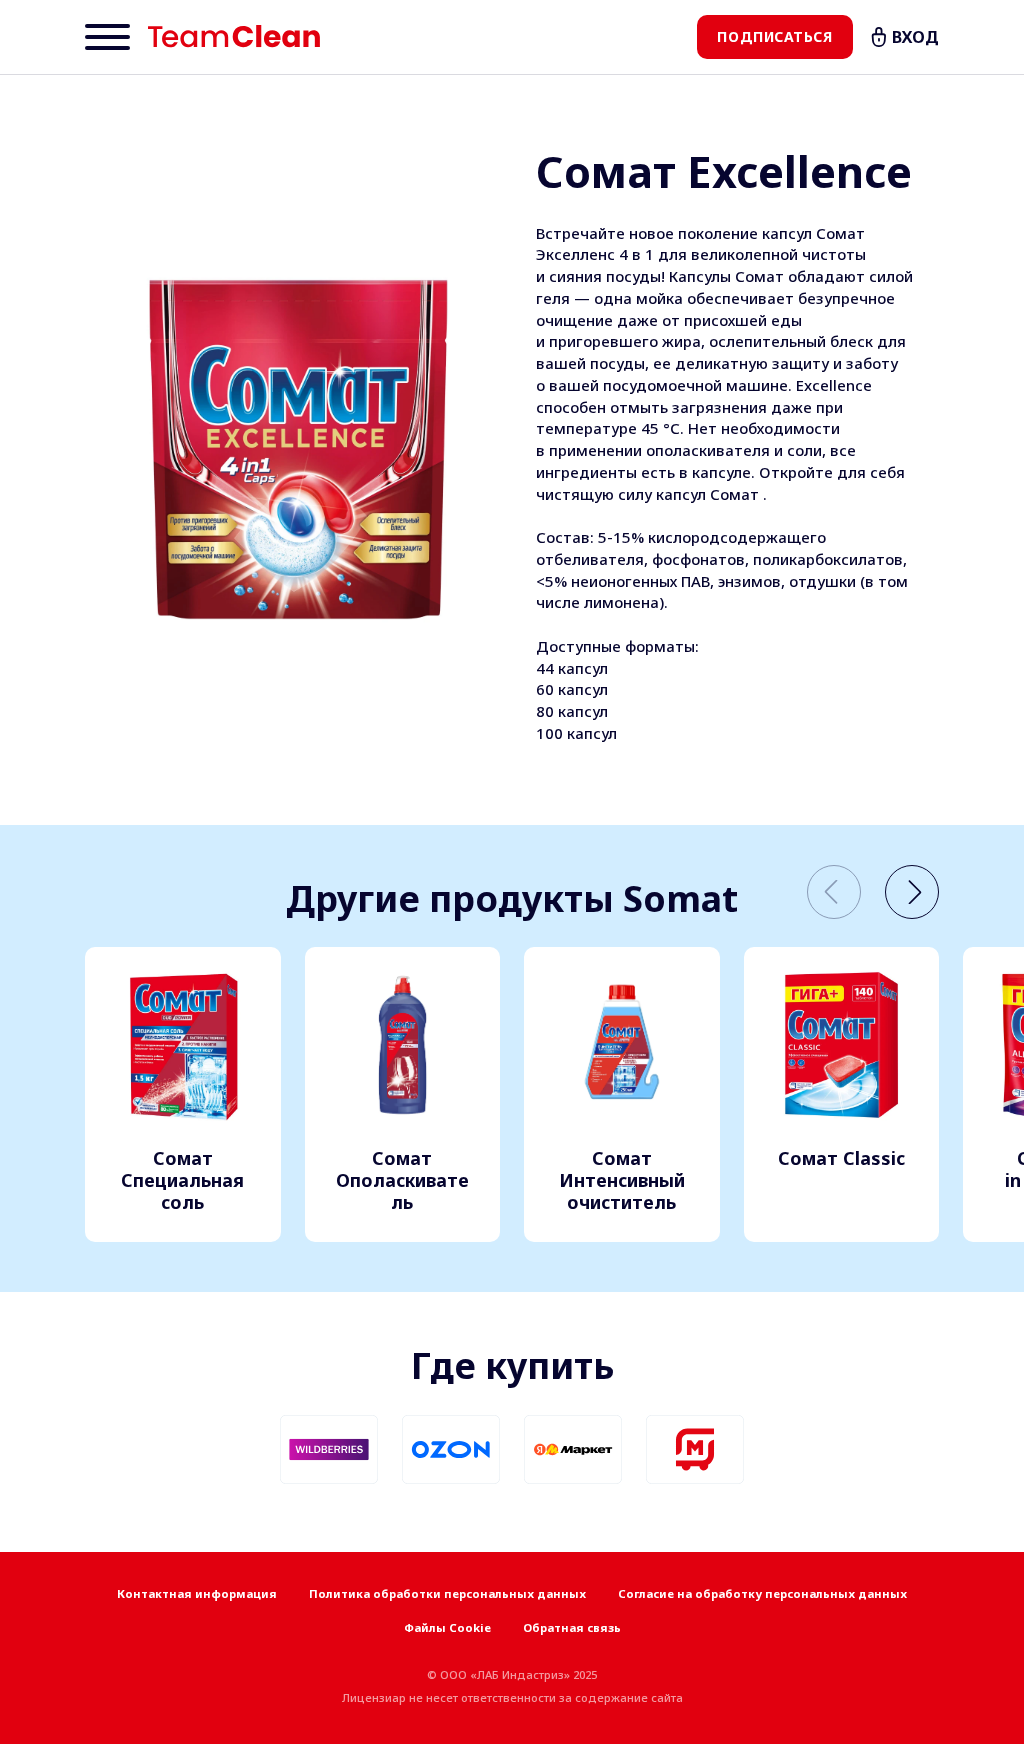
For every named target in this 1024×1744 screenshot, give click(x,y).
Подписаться (774, 36)
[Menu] (107, 37)
